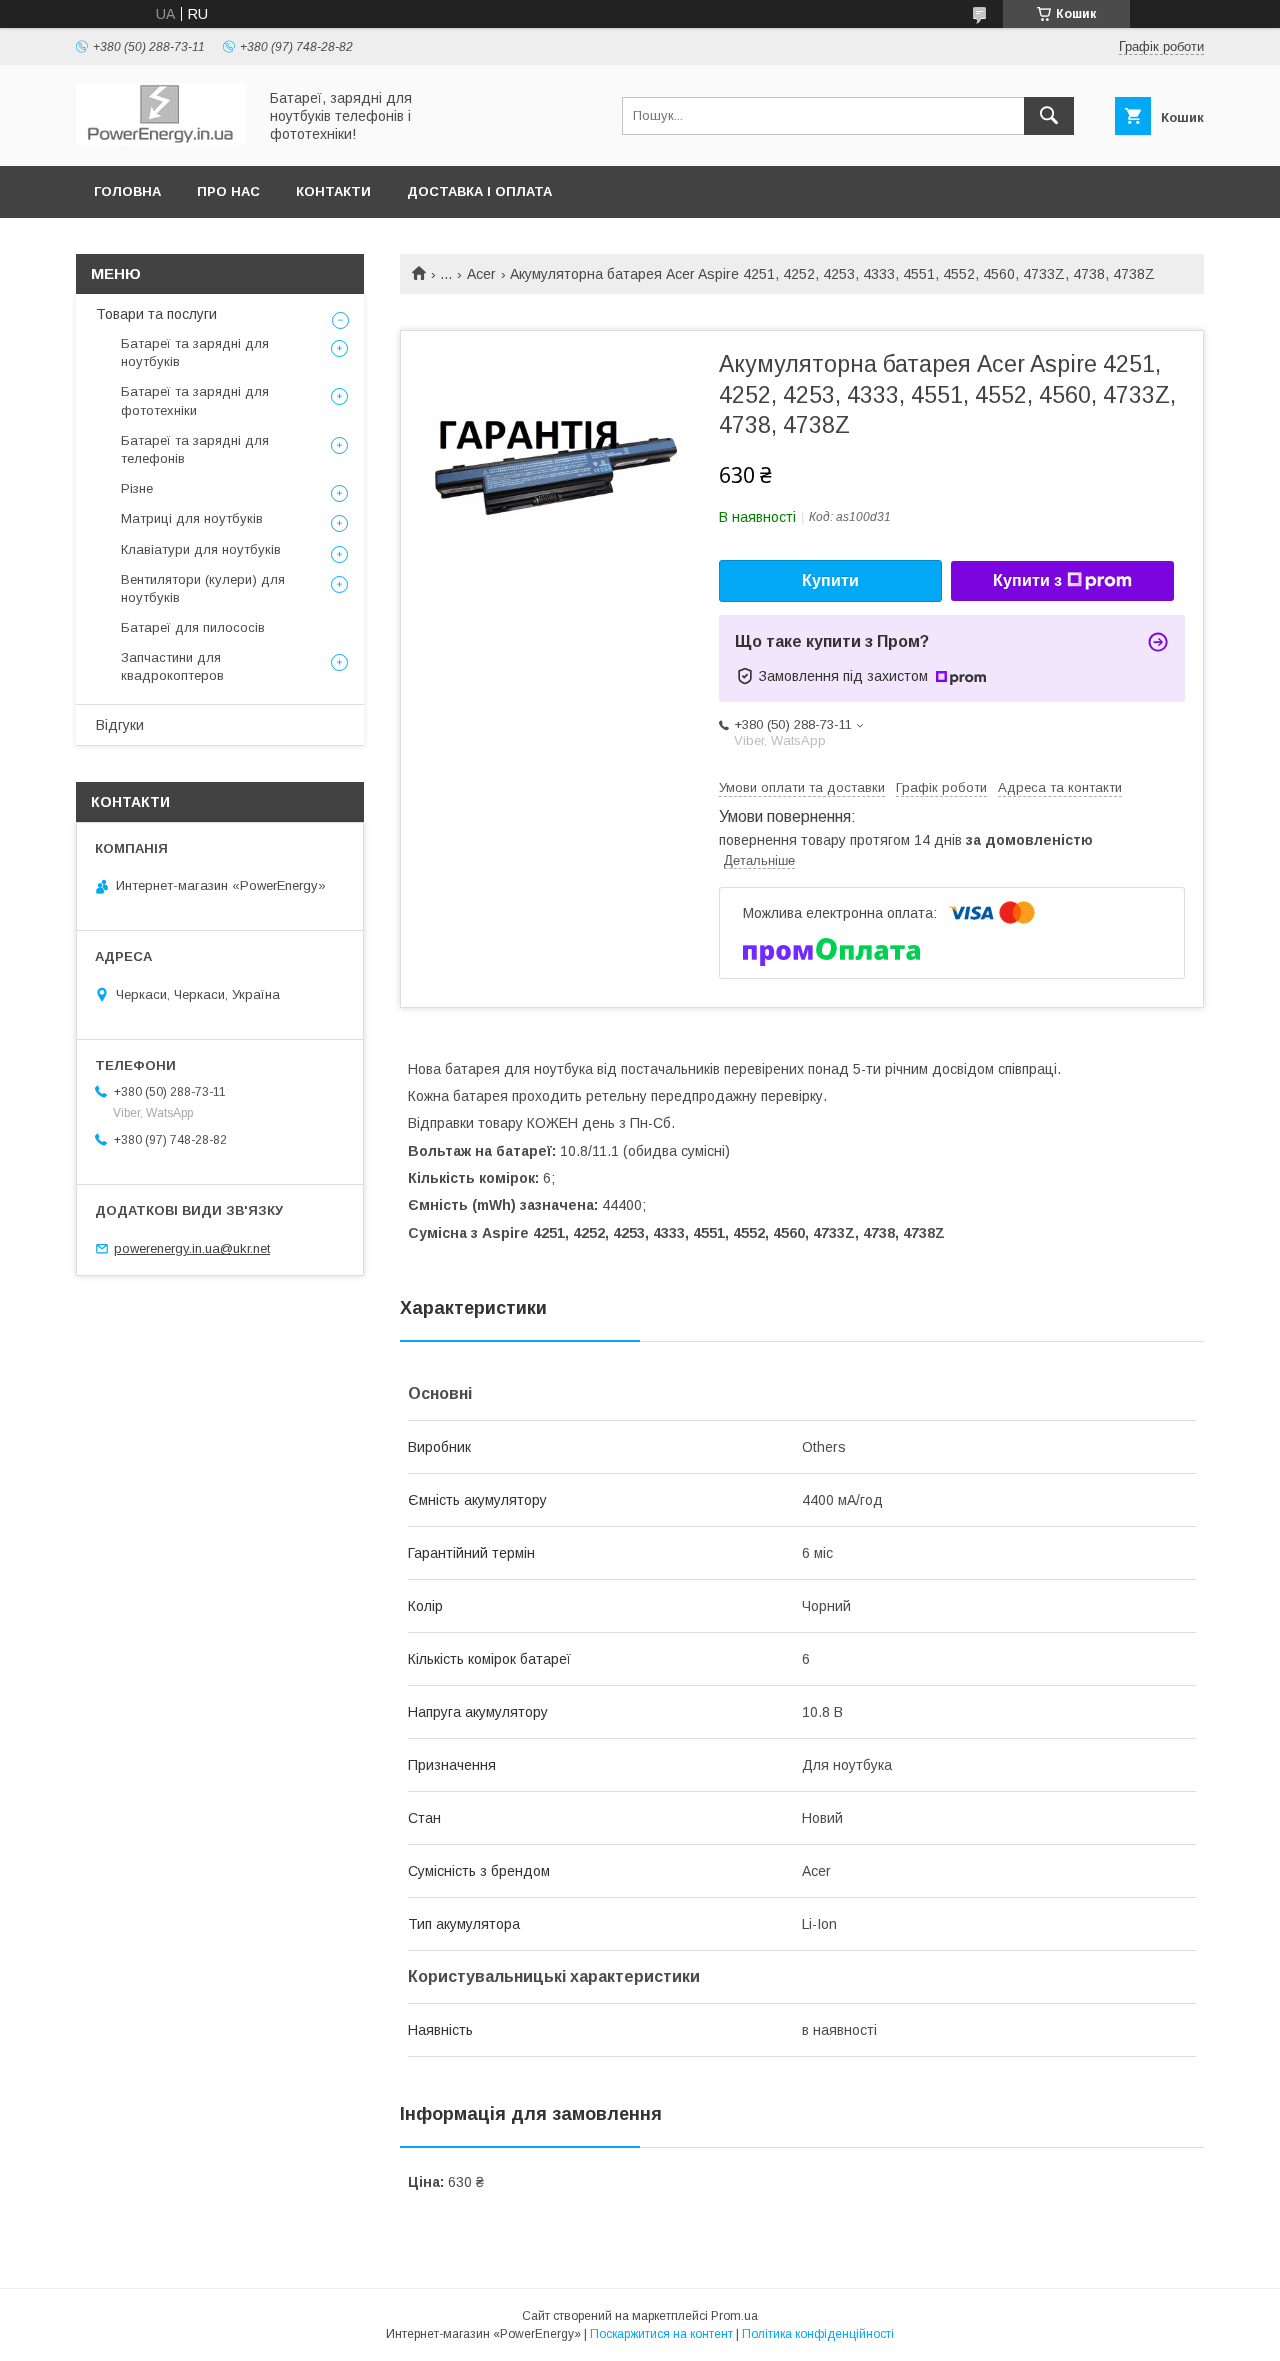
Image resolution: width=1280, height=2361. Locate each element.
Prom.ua (734, 2316)
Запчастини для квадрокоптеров (172, 666)
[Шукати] (1049, 116)
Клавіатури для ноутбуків (201, 549)
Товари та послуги (156, 314)
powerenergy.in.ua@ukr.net (192, 1248)
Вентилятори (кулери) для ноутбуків (203, 588)
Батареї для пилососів (193, 627)
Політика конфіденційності (818, 2334)
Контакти (333, 191)
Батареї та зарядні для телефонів (195, 449)
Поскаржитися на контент (661, 2334)
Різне (137, 488)
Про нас (228, 191)
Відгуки (120, 725)
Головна (127, 191)
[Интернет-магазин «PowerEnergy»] (161, 140)
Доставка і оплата (479, 191)
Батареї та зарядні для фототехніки (195, 400)
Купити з (1027, 580)
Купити (830, 580)
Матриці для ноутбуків (192, 518)
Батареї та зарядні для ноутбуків (195, 352)
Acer (481, 274)
